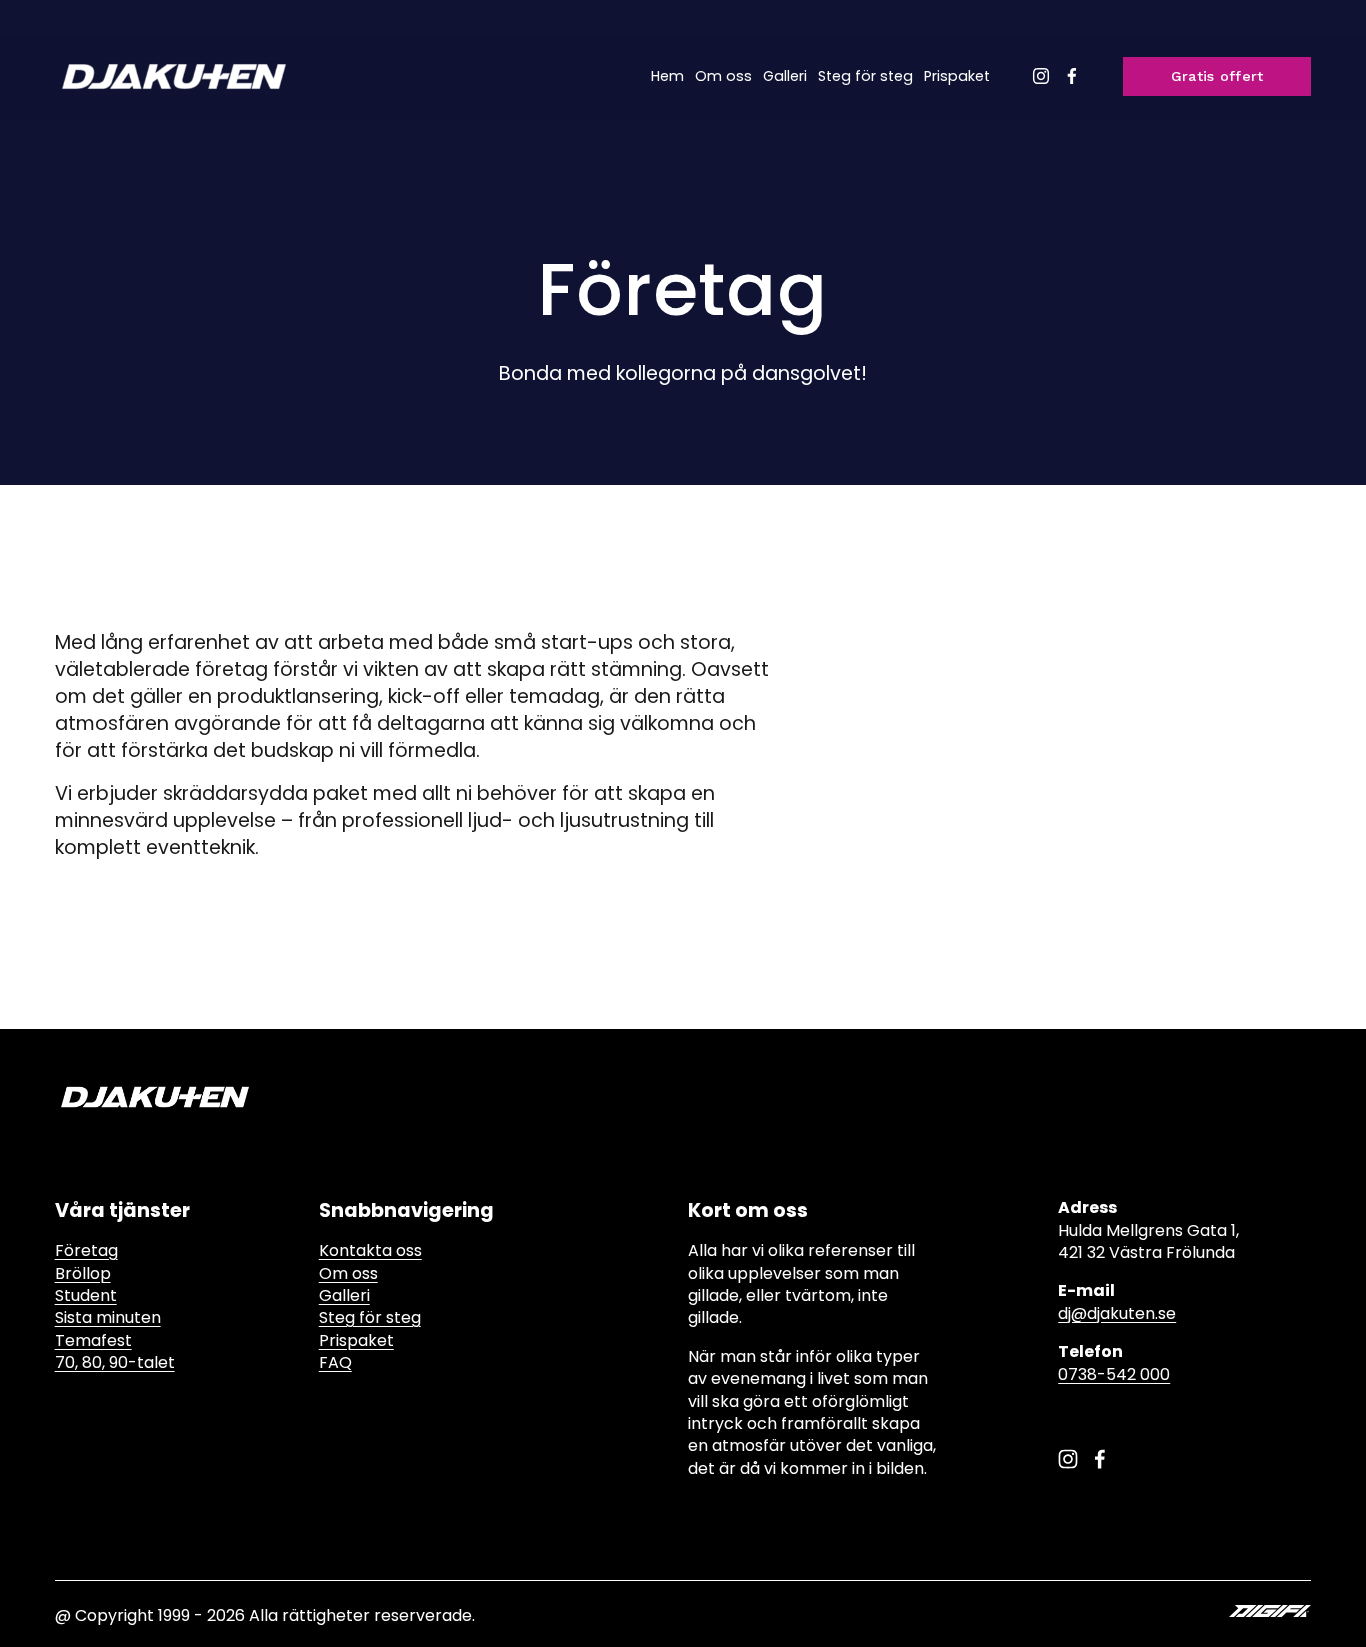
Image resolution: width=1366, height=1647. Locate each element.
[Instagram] (1041, 76)
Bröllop (83, 1274)
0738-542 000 (1114, 1375)
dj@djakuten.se (1117, 1314)
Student (86, 1296)
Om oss (723, 76)
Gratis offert (1217, 76)
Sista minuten (108, 1318)
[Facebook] (1072, 76)
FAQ (335, 1363)
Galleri (785, 76)
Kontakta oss (370, 1251)
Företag (86, 1251)
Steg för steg (865, 76)
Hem (667, 76)
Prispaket (957, 76)
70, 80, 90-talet (115, 1363)
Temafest (93, 1341)
